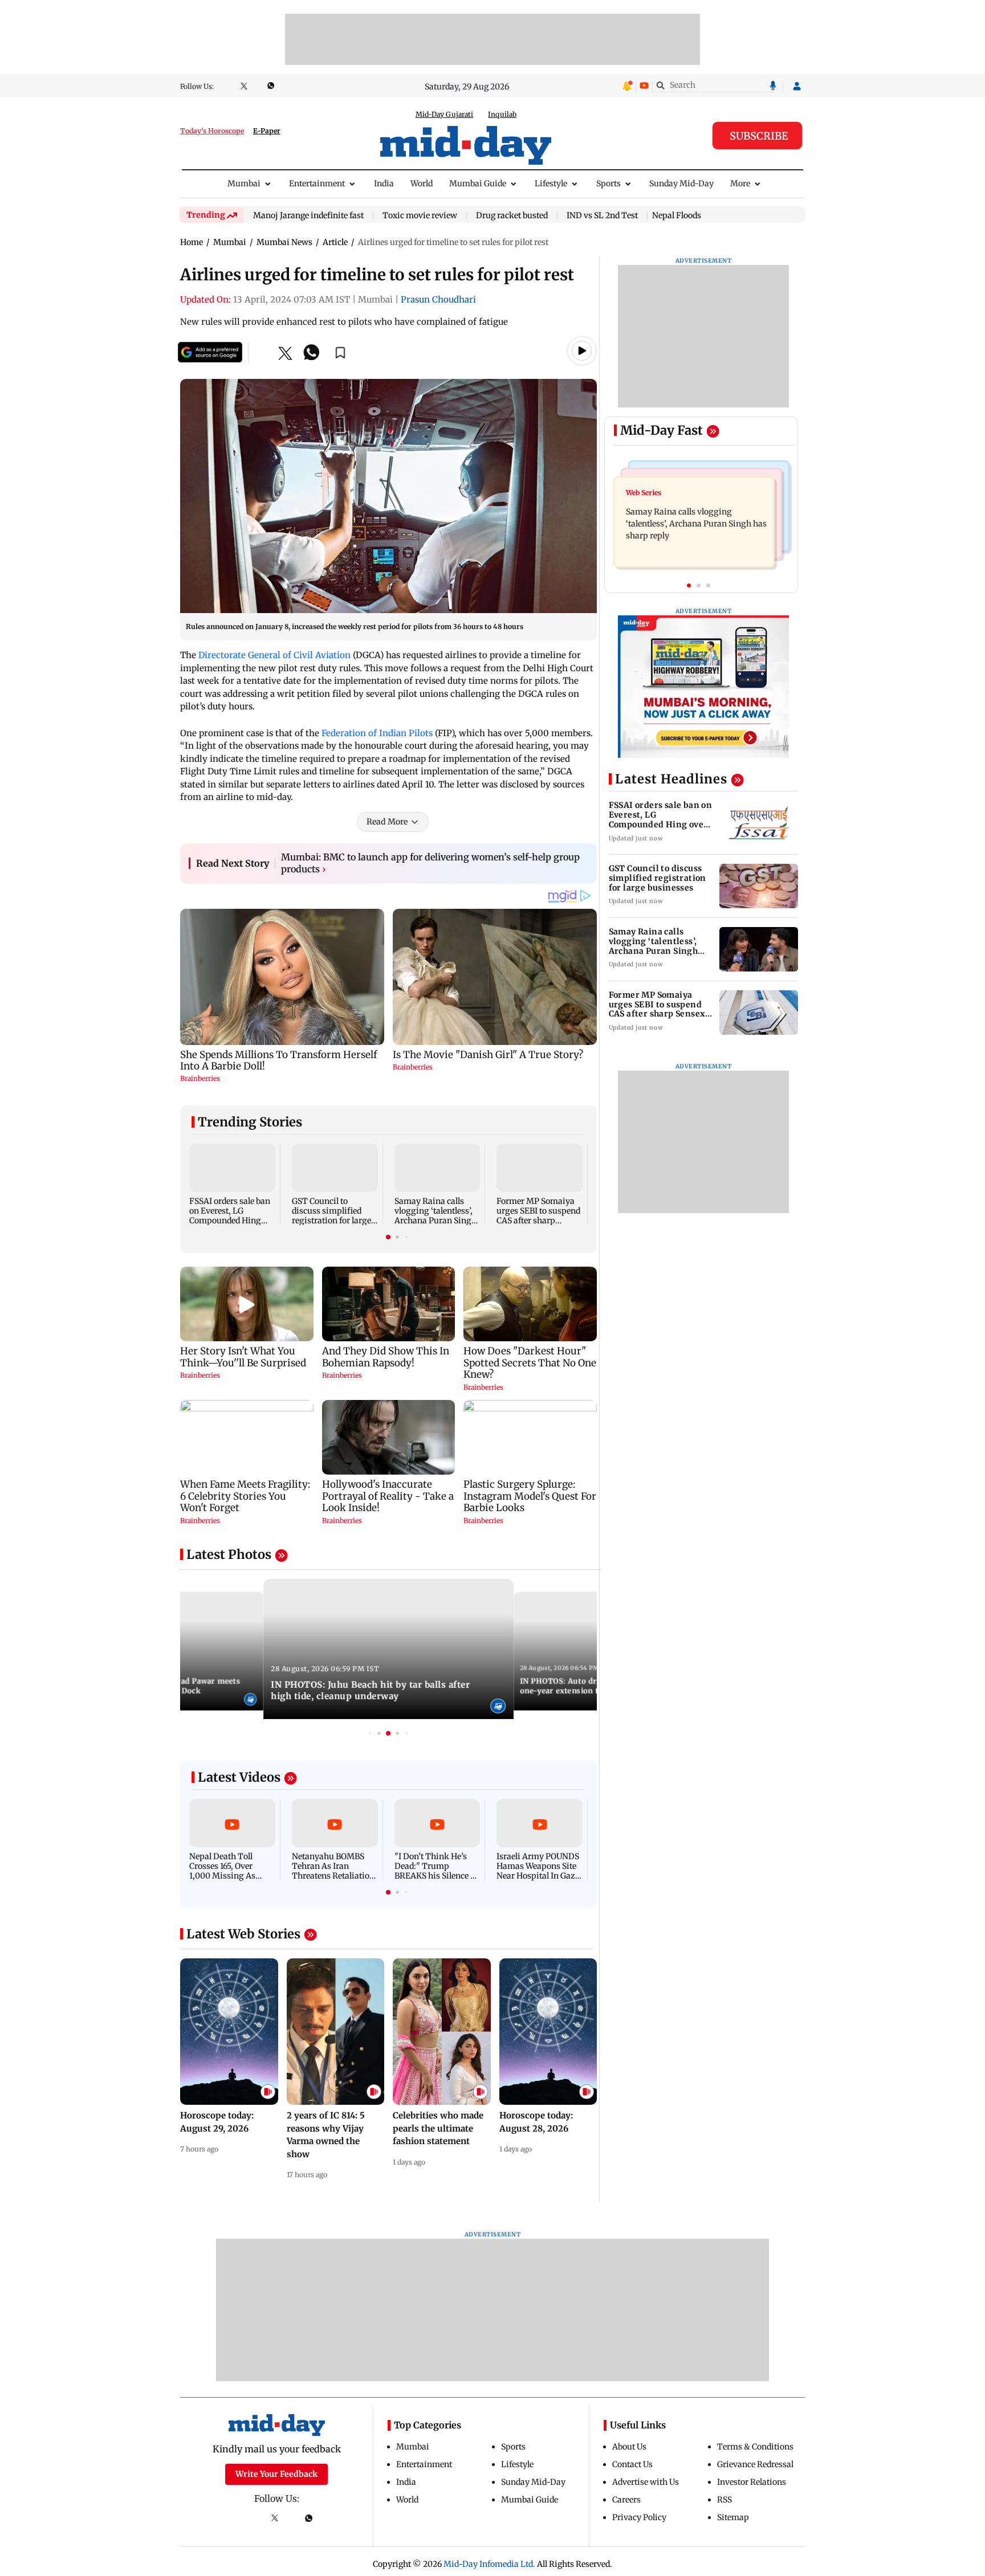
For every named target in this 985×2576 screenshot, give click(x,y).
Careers (626, 2500)
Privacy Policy (639, 2517)
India (384, 183)
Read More (387, 822)
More (740, 183)
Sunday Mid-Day (681, 183)
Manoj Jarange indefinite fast (308, 216)
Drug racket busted (512, 216)
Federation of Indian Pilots (377, 733)
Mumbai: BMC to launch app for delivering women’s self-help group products (430, 863)
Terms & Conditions (755, 2447)
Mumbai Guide (478, 183)
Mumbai (244, 183)
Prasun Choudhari (438, 299)
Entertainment (317, 183)
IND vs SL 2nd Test (602, 216)
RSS (724, 2500)
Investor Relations (752, 2482)
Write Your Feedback (276, 2474)
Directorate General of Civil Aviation (274, 655)
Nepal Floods (677, 215)
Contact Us (632, 2464)
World (422, 183)
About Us (629, 2447)
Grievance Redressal (755, 2464)
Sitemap (733, 2517)
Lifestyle (551, 183)
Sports (608, 183)
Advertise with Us (646, 2482)
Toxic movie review (420, 216)
